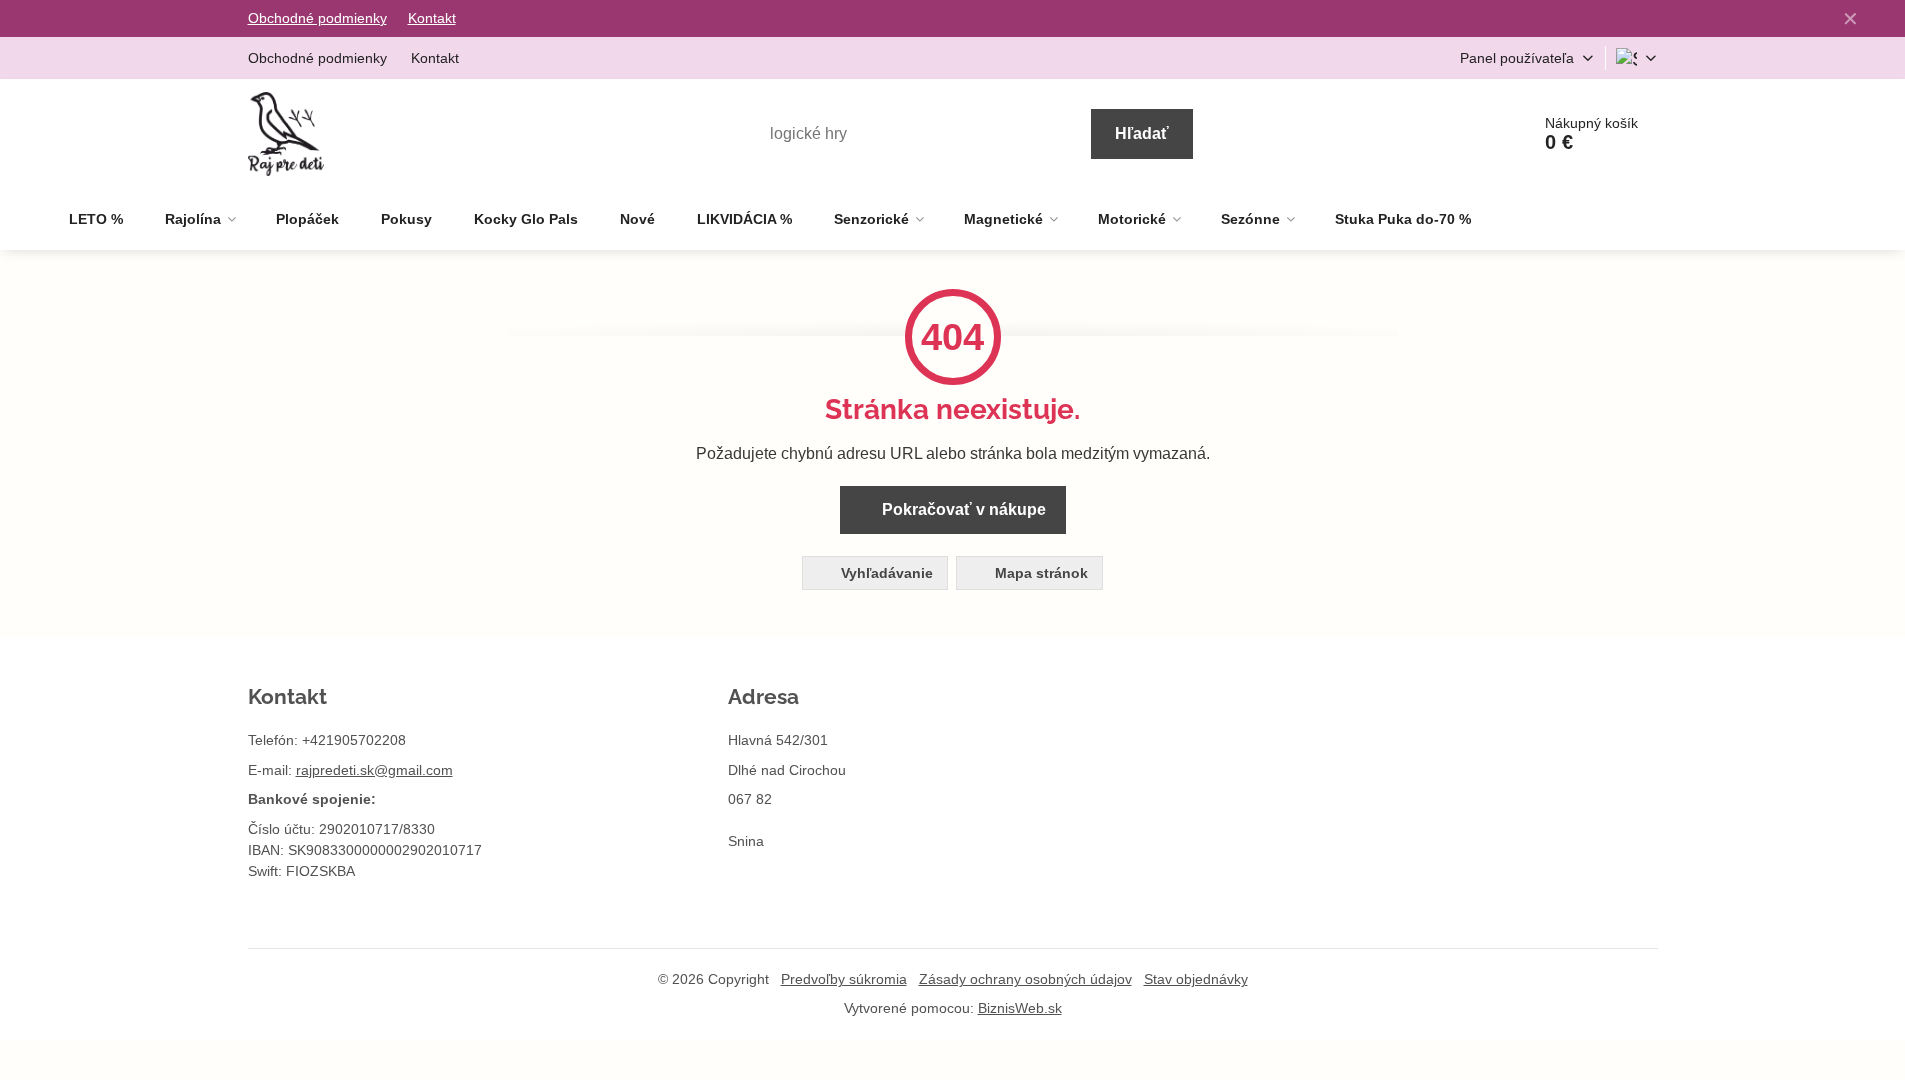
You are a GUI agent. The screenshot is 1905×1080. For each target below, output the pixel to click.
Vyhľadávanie (885, 573)
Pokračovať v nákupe (962, 509)
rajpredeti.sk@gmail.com (374, 770)
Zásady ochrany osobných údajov (1025, 979)
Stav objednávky (1196, 979)
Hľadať (1142, 133)
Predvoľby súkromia (844, 979)
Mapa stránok (1039, 573)
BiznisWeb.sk (1020, 1008)
